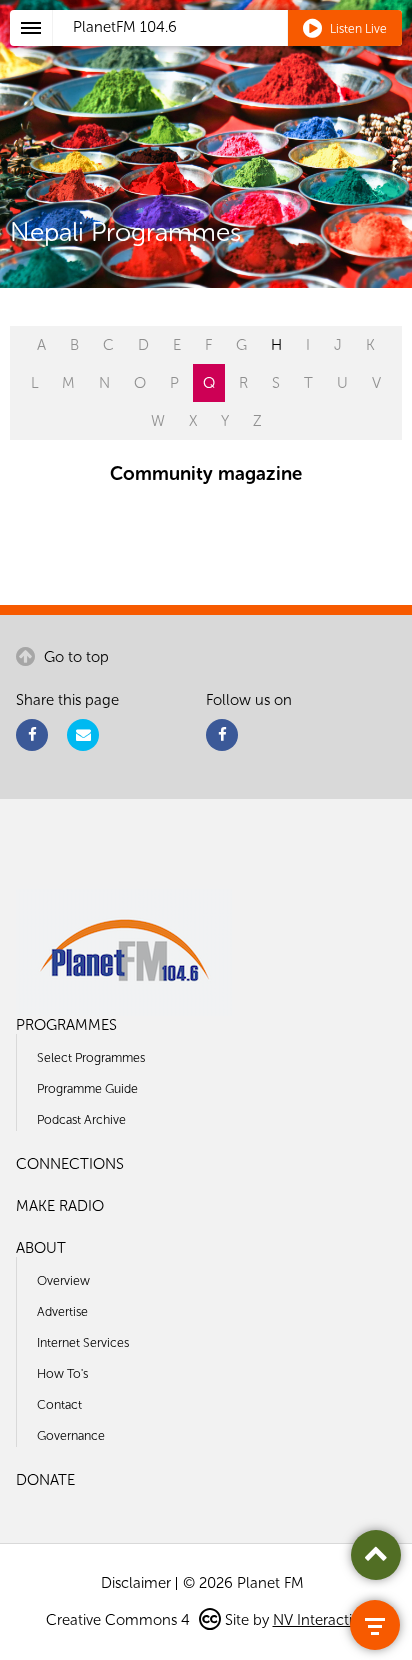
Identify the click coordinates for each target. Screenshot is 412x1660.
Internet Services (83, 1342)
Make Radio (60, 1206)
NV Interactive (320, 1620)
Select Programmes (91, 1057)
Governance (71, 1435)
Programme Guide (87, 1088)
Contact (59, 1404)
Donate (45, 1480)
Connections (70, 1164)
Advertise (62, 1311)
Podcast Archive (81, 1119)
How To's (62, 1373)
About (41, 1248)
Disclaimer (136, 1583)
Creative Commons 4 (120, 1620)
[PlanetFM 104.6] (232, 51)
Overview (63, 1280)
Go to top (74, 657)
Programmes (66, 1025)
